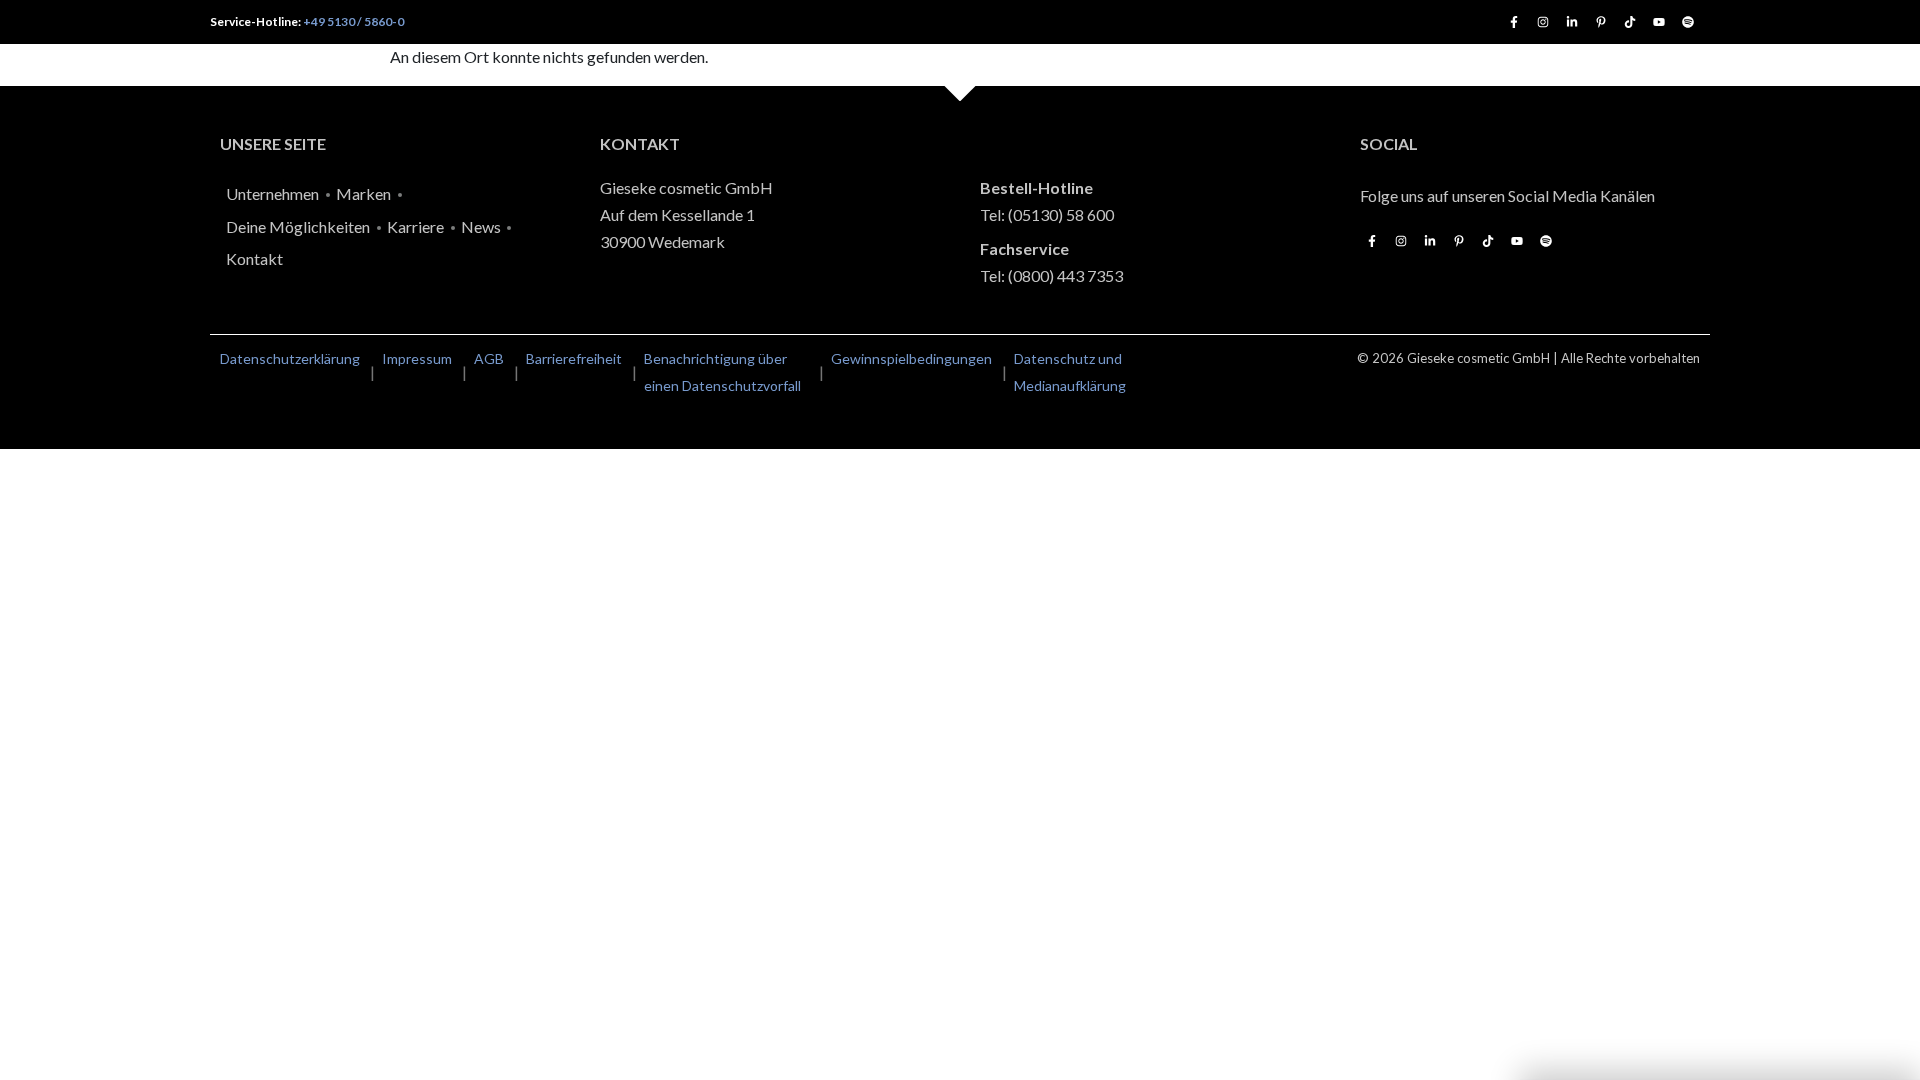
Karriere (415, 226)
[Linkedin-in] (1572, 22)
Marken (363, 193)
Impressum (417, 358)
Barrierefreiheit (574, 358)
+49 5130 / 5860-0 (353, 21)
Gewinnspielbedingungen (911, 358)
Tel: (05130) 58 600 (1047, 214)
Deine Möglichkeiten (298, 226)
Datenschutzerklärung (290, 358)
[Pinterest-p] (1601, 22)
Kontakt (254, 258)
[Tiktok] (1630, 22)
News (481, 226)
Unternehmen (272, 193)
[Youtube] (1659, 22)
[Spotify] (1688, 22)
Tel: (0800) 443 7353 (1051, 275)
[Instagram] (1543, 22)
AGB (489, 358)
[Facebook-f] (1514, 22)
